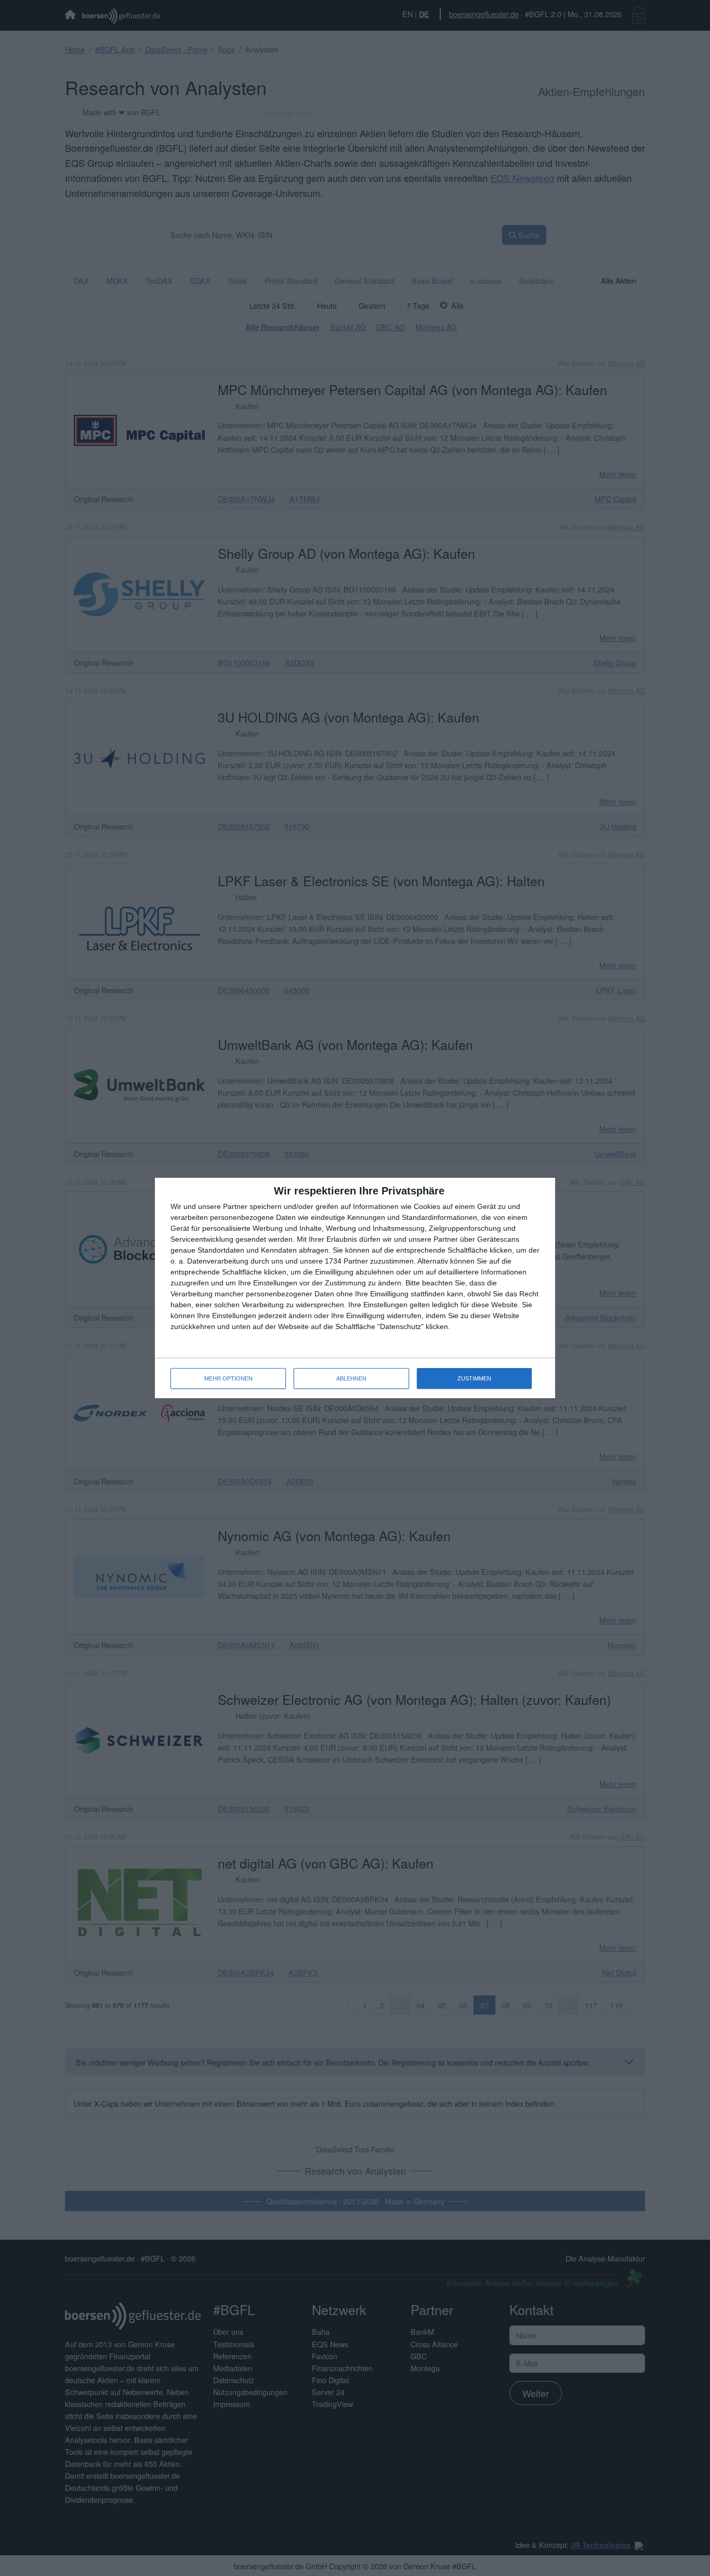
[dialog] (355, 1288)
